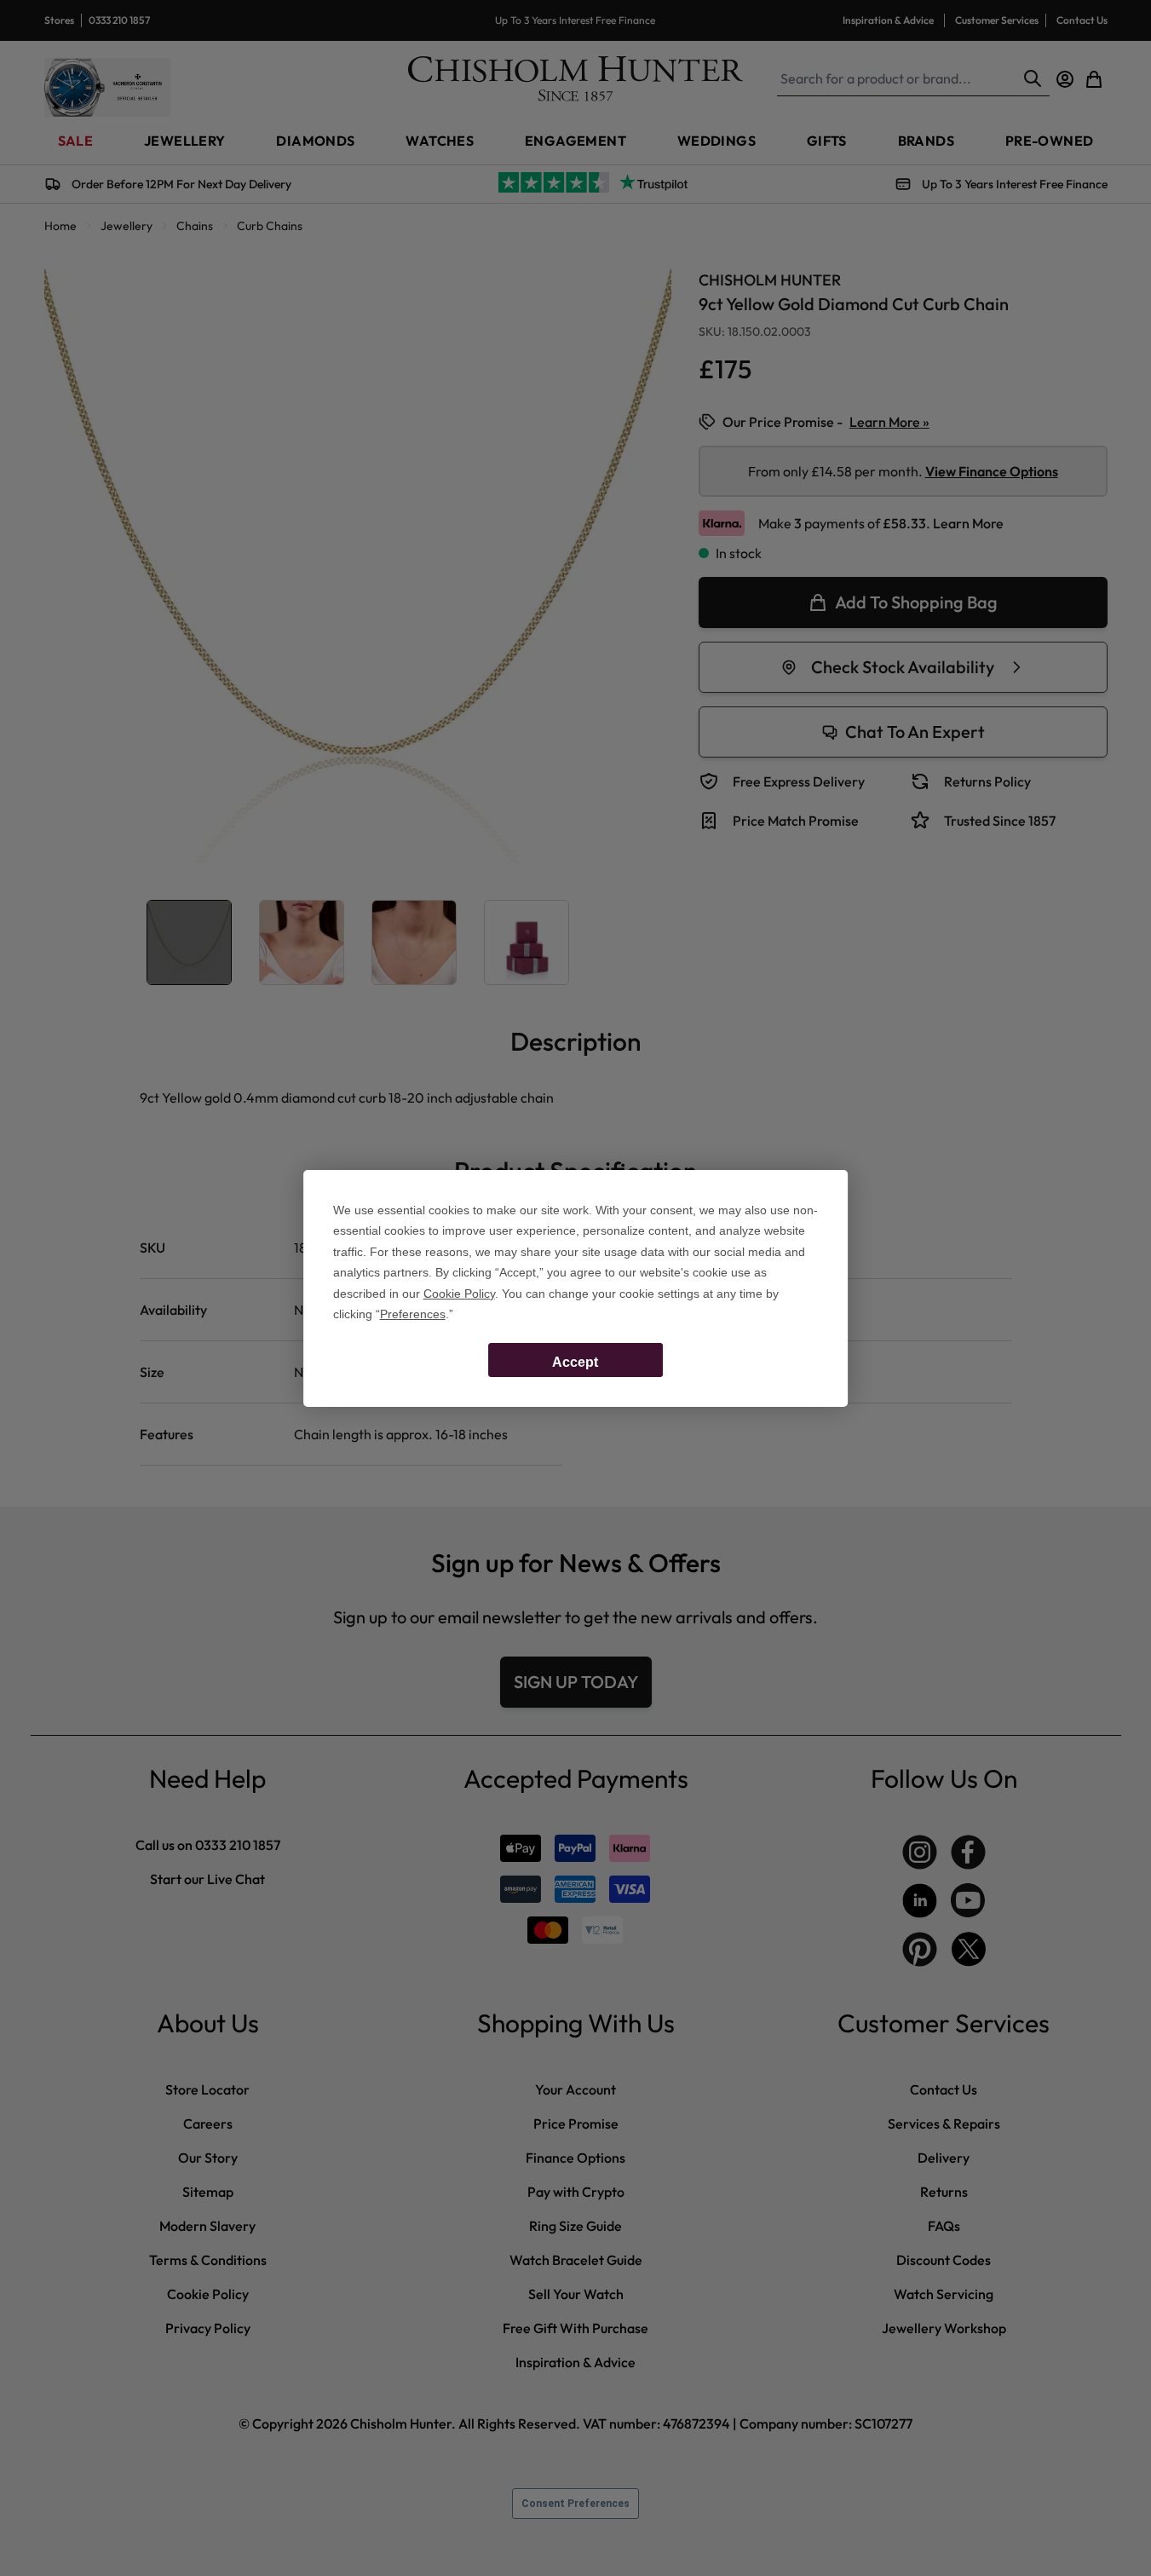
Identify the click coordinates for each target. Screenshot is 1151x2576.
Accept (575, 1362)
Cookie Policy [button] (459, 1294)
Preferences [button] (413, 1314)
